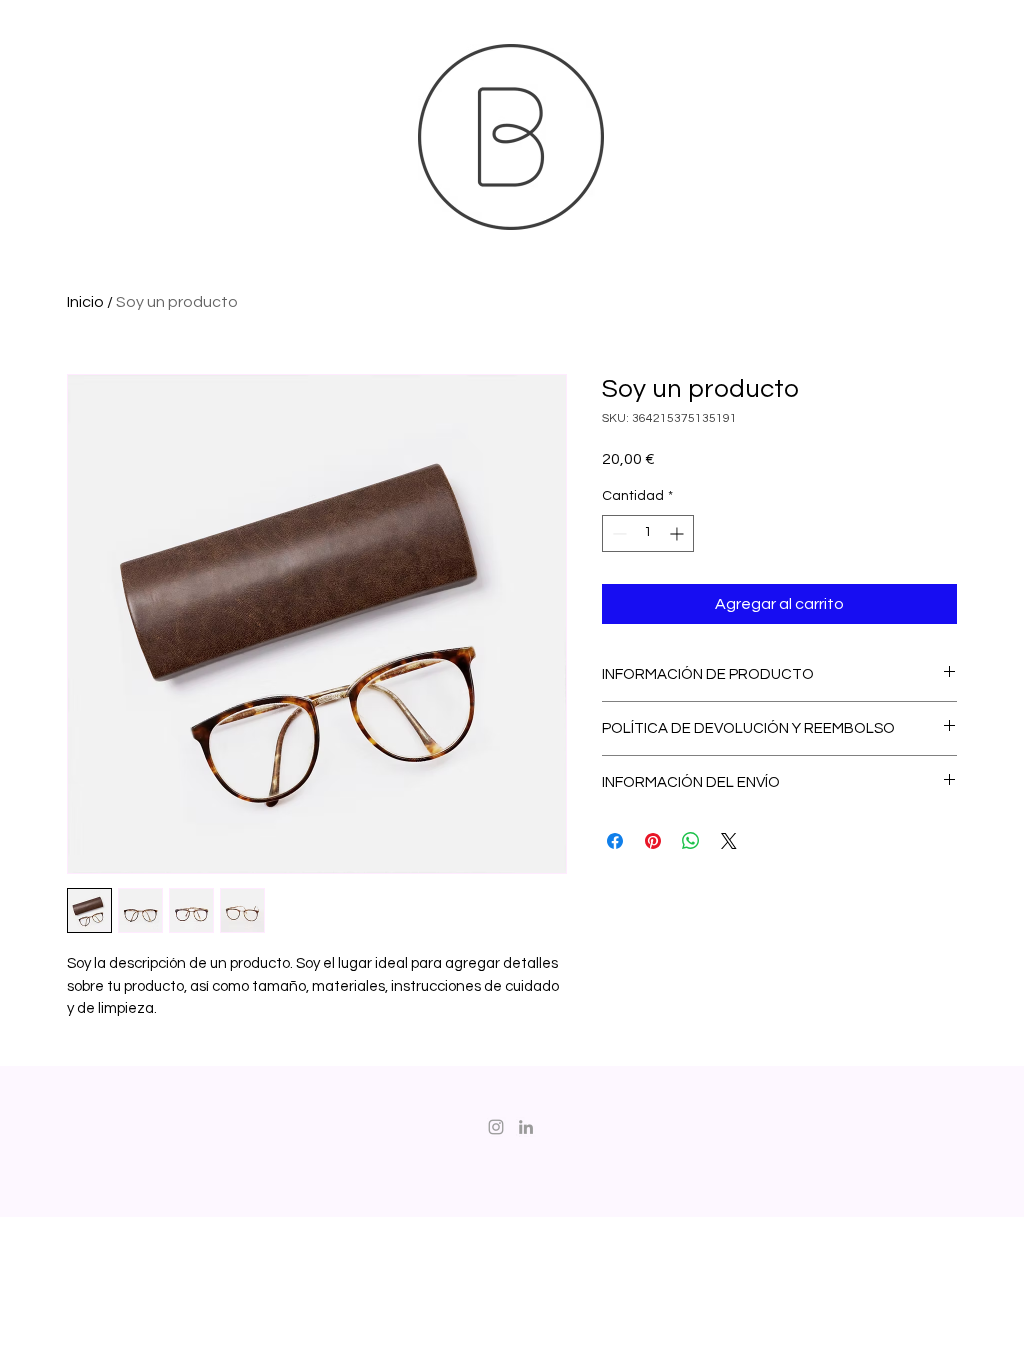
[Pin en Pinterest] (653, 841)
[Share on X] (729, 841)
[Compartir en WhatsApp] (691, 841)
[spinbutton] (648, 533)
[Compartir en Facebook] (615, 841)
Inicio (85, 302)
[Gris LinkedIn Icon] (526, 1127)
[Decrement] (617, 533)
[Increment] (678, 533)
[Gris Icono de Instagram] (496, 1127)
